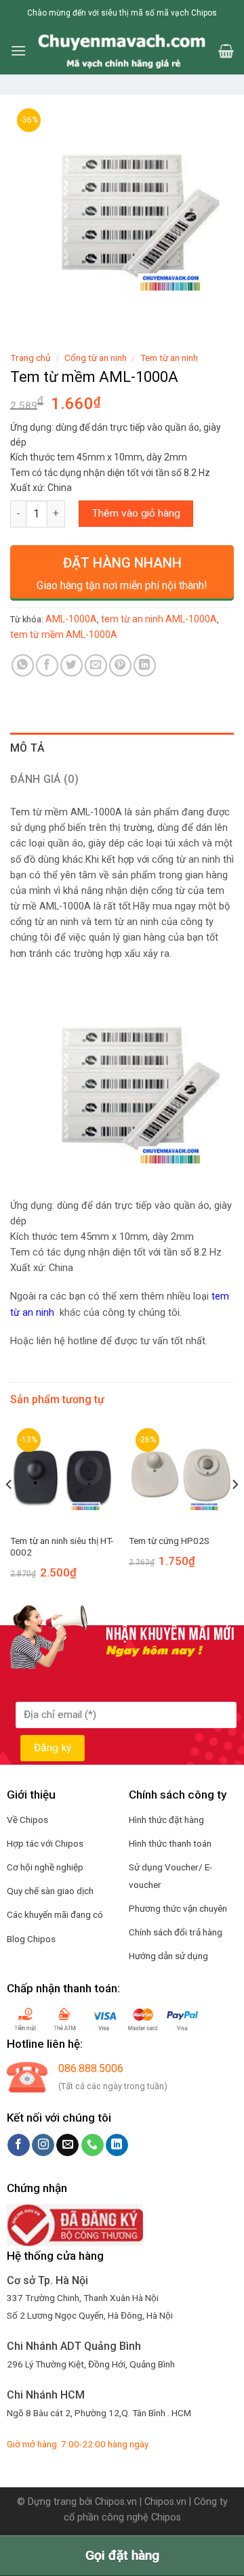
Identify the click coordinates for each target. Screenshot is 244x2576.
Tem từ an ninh (169, 358)
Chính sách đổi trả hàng (176, 1932)
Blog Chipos (31, 1939)
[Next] (235, 1512)
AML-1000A (71, 619)
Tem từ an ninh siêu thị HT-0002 (62, 1547)
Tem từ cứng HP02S (169, 1541)
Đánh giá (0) (44, 779)
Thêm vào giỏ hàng (136, 513)
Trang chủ (30, 358)
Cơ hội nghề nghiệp (45, 1867)
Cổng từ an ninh (96, 358)
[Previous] (9, 1512)
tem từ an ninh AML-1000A (159, 619)
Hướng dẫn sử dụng (168, 1956)
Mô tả (28, 748)
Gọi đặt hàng (122, 2555)
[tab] (122, 748)
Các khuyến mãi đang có (55, 1914)
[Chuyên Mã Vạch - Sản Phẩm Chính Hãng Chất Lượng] (122, 51)
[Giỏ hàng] (226, 51)
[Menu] (18, 50)
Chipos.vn (116, 2502)
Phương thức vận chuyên (178, 1908)
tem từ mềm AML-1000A (64, 635)
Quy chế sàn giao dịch (50, 1891)
